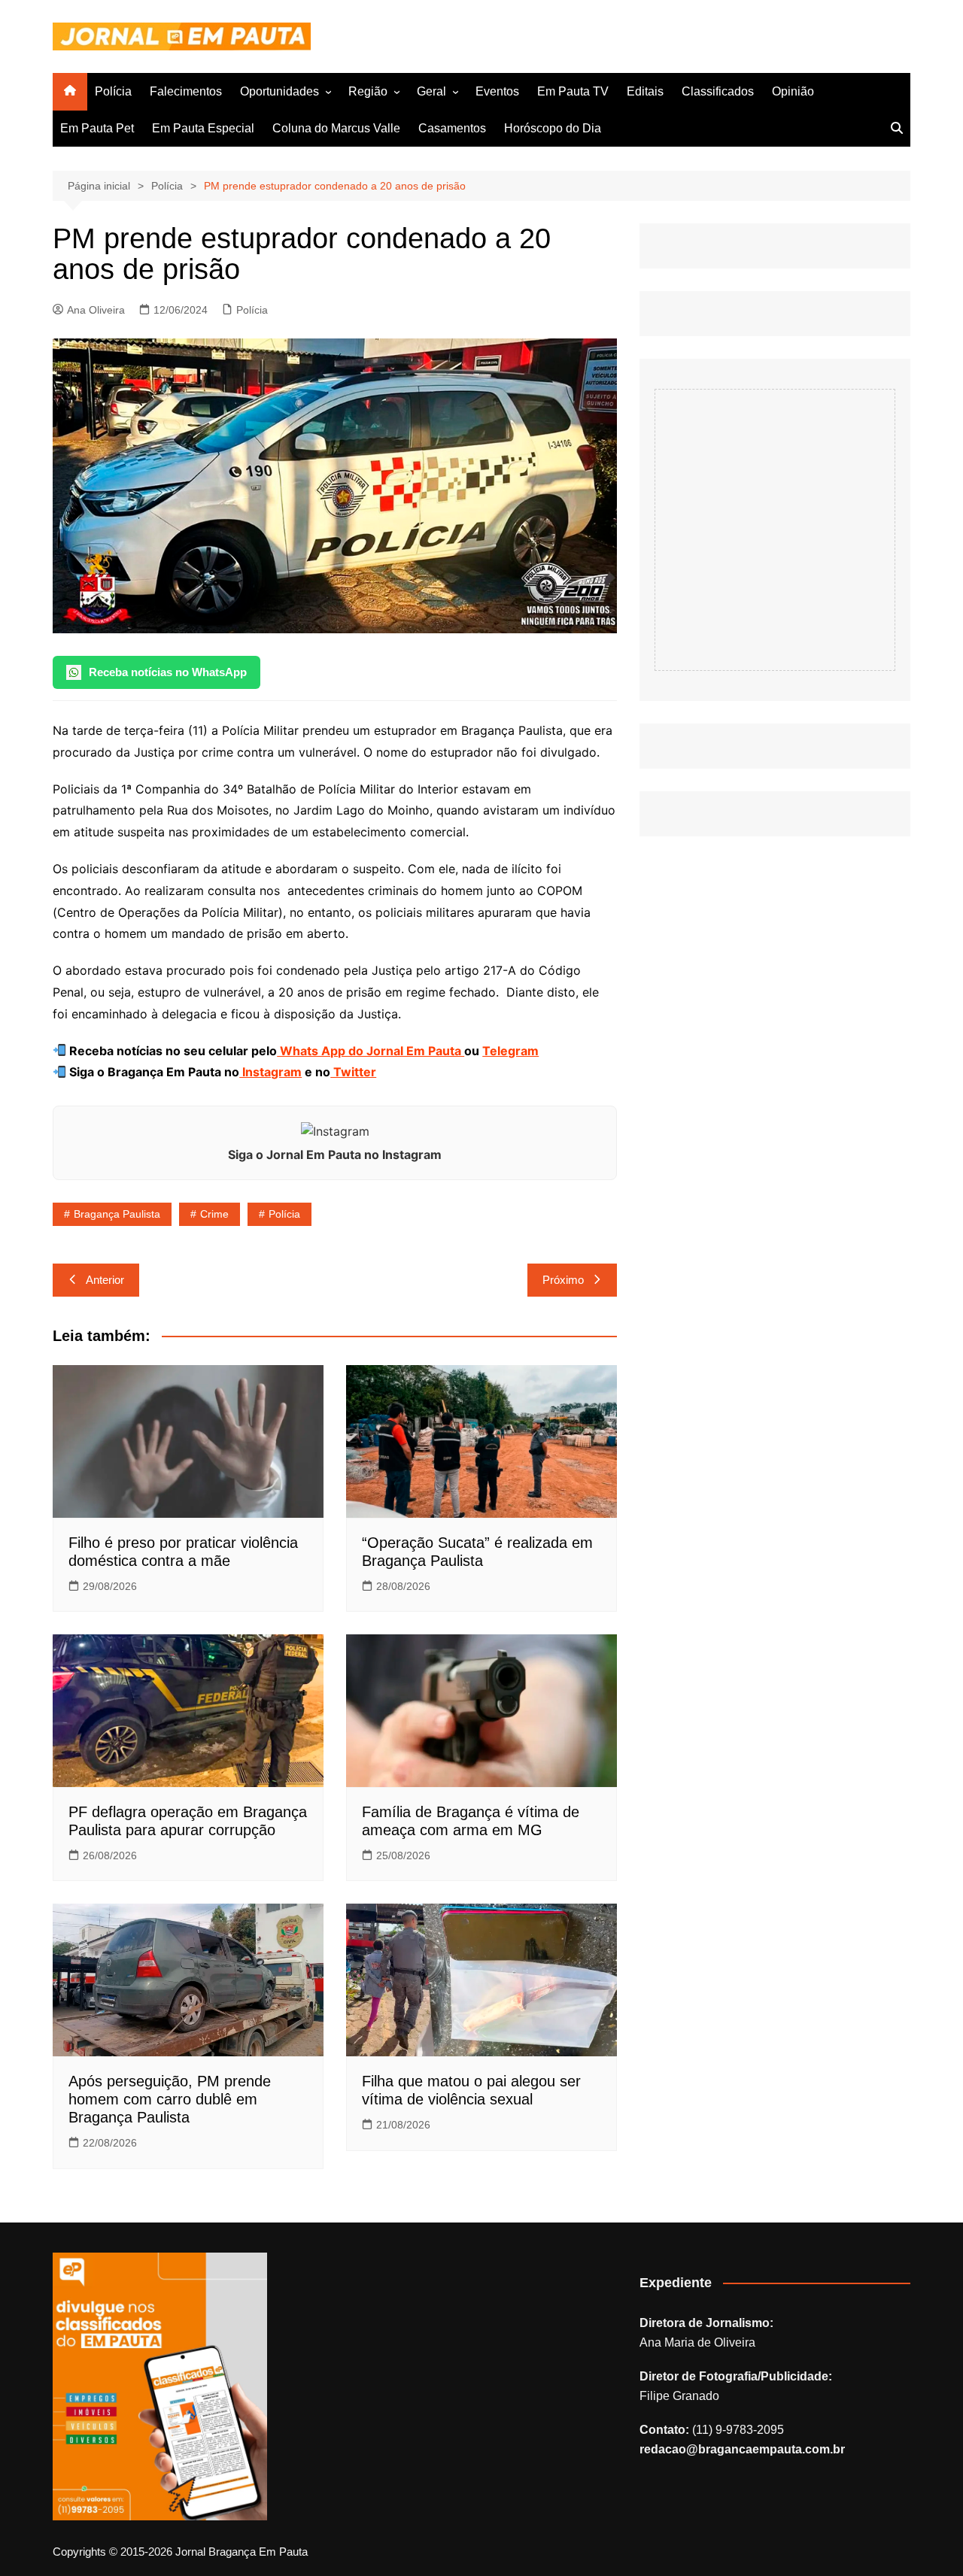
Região (368, 91)
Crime (214, 1214)
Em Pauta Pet (97, 128)
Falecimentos (186, 91)
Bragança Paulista (117, 1214)
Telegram (510, 1051)
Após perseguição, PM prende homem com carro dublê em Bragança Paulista (170, 2099)
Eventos (497, 91)
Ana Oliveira (96, 310)
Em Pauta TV (573, 91)
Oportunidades (279, 91)
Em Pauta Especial (203, 128)
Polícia (113, 91)
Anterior (105, 1280)
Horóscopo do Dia (553, 128)
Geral (431, 91)
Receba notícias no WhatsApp (168, 672)
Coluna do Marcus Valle (336, 128)
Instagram (270, 1072)
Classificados (718, 91)
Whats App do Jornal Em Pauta (371, 1051)
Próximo (563, 1280)
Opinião (793, 91)
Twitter (353, 1072)
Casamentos (452, 128)
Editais (645, 91)
